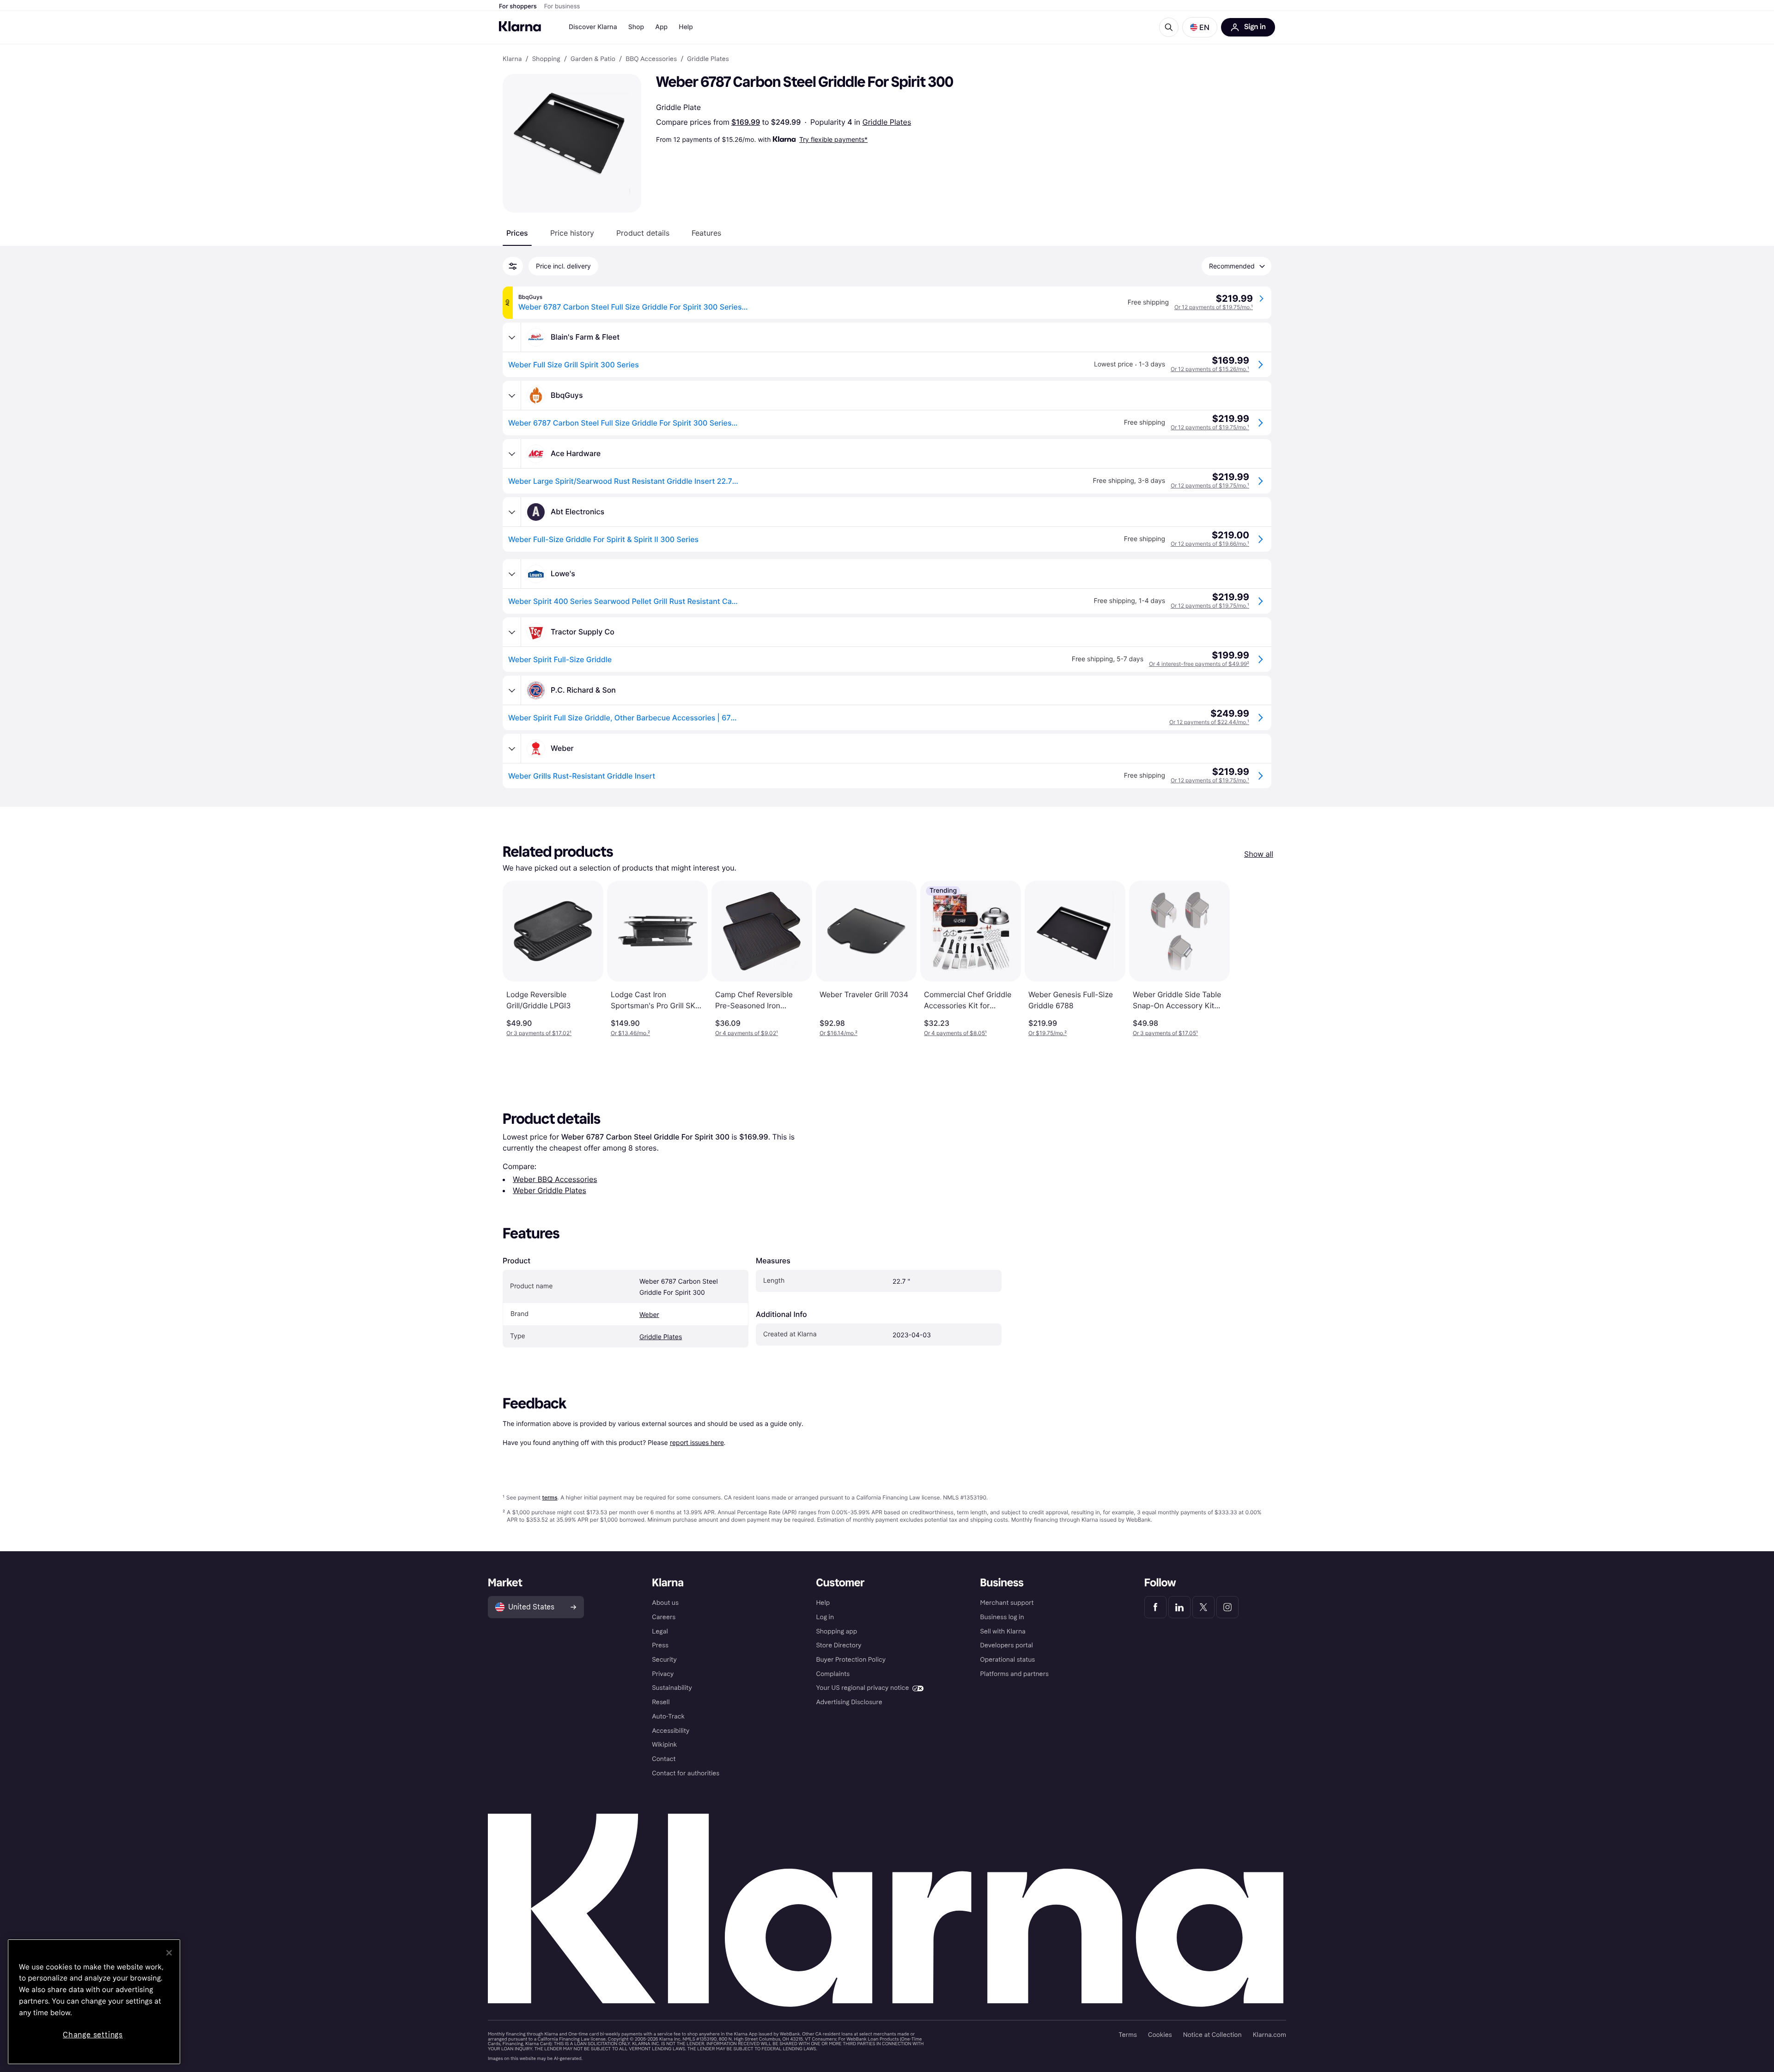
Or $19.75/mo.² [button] (1048, 1033)
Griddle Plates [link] (708, 59)
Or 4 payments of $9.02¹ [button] (747, 1033)
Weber (649, 1315)
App (661, 27)
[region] (94, 2002)
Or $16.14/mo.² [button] (838, 1033)
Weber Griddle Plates (550, 1190)
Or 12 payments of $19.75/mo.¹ (1214, 307)
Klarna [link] (512, 59)
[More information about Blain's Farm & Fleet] (512, 337)
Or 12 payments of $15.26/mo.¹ (1210, 369)
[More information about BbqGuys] (512, 396)
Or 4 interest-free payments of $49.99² (1199, 664)
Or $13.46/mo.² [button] (630, 1033)
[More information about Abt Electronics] (512, 512)
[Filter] (513, 266)
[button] (1200, 27)
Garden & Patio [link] (593, 59)
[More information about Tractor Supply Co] (512, 632)
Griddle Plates (887, 122)
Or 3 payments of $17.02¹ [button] (539, 1033)
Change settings (93, 2035)
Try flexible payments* (833, 139)
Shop (636, 27)
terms (550, 1497)
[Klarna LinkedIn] (1179, 1607)
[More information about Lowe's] (512, 574)
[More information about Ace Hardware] (512, 454)
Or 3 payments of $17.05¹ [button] (1165, 1033)
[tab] (517, 233)
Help (686, 27)
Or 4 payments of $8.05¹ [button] (955, 1033)
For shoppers (518, 6)
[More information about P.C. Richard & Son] (512, 690)
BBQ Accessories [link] (651, 59)
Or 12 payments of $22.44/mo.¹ (1209, 722)
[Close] (169, 1953)
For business (562, 6)
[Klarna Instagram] (1227, 1607)
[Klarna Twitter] (1203, 1607)
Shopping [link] (546, 59)
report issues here (697, 1442)
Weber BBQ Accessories (555, 1179)
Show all (1259, 854)
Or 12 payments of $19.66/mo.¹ (1210, 544)
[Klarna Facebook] (1155, 1607)
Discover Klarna (593, 27)
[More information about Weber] (512, 749)
